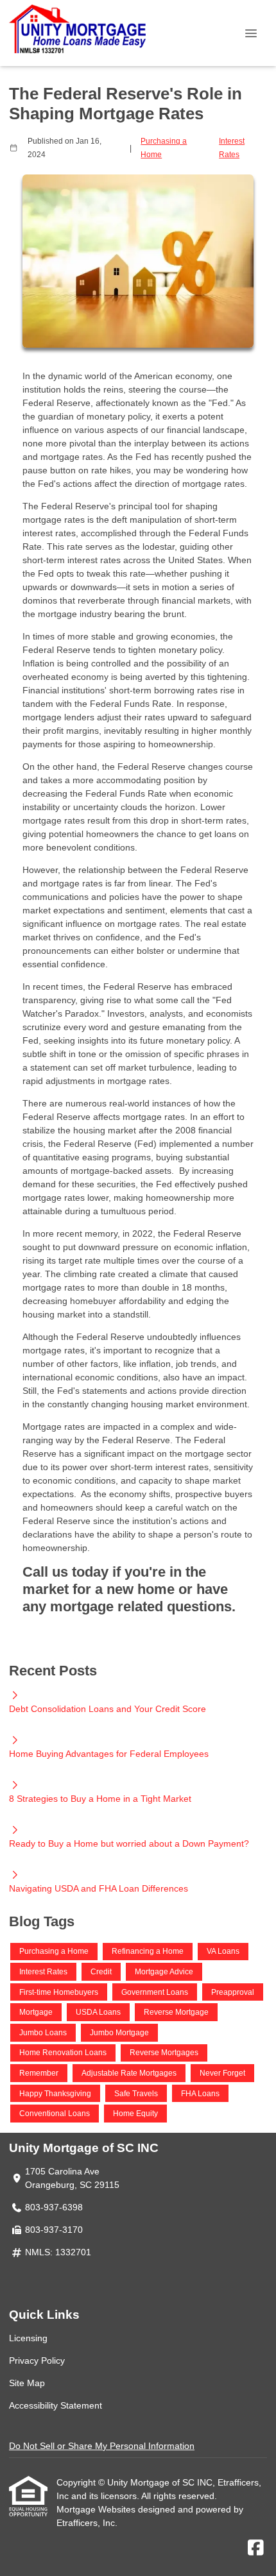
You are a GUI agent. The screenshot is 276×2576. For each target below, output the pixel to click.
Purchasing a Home (164, 148)
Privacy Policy (37, 2360)
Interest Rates (232, 148)
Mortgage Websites (97, 2509)
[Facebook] (256, 2548)
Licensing (28, 2338)
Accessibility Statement (56, 2405)
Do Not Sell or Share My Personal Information (102, 2446)
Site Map (27, 2383)
